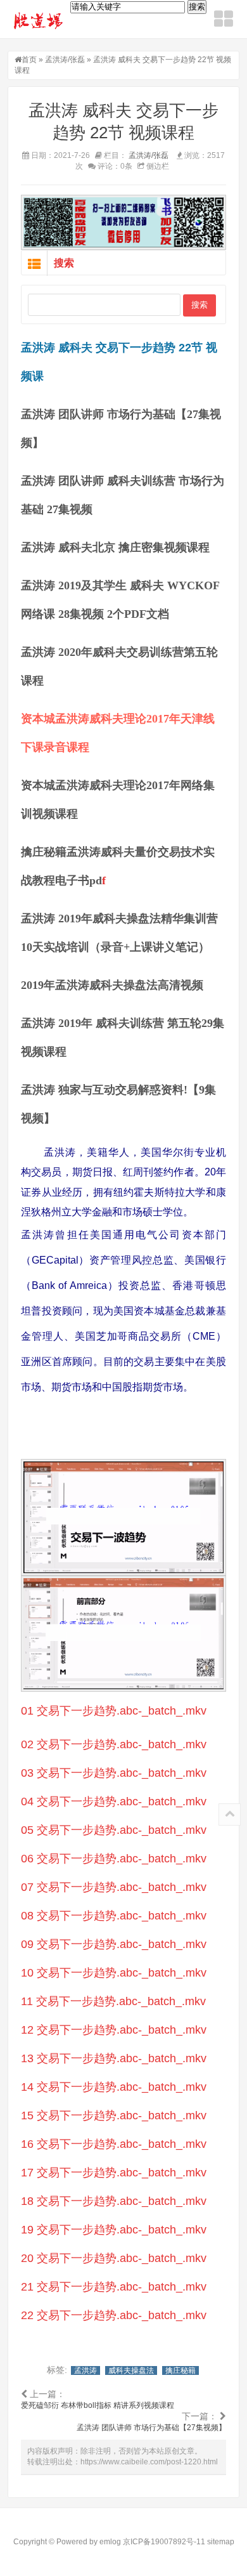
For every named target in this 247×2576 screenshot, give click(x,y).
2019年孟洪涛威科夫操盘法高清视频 (112, 985)
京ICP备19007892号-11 (164, 2542)
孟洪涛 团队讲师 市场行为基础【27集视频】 (151, 2428)
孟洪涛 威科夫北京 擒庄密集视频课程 (115, 547)
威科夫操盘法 (131, 2370)
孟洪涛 (85, 2370)
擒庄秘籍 (180, 2370)
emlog (110, 2542)
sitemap (221, 2542)
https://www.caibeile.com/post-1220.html (149, 2462)
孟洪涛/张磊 (65, 60)
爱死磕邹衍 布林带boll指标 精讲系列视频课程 (98, 2405)
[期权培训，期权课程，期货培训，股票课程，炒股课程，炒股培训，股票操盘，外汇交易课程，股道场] (39, 20)
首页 (29, 60)
